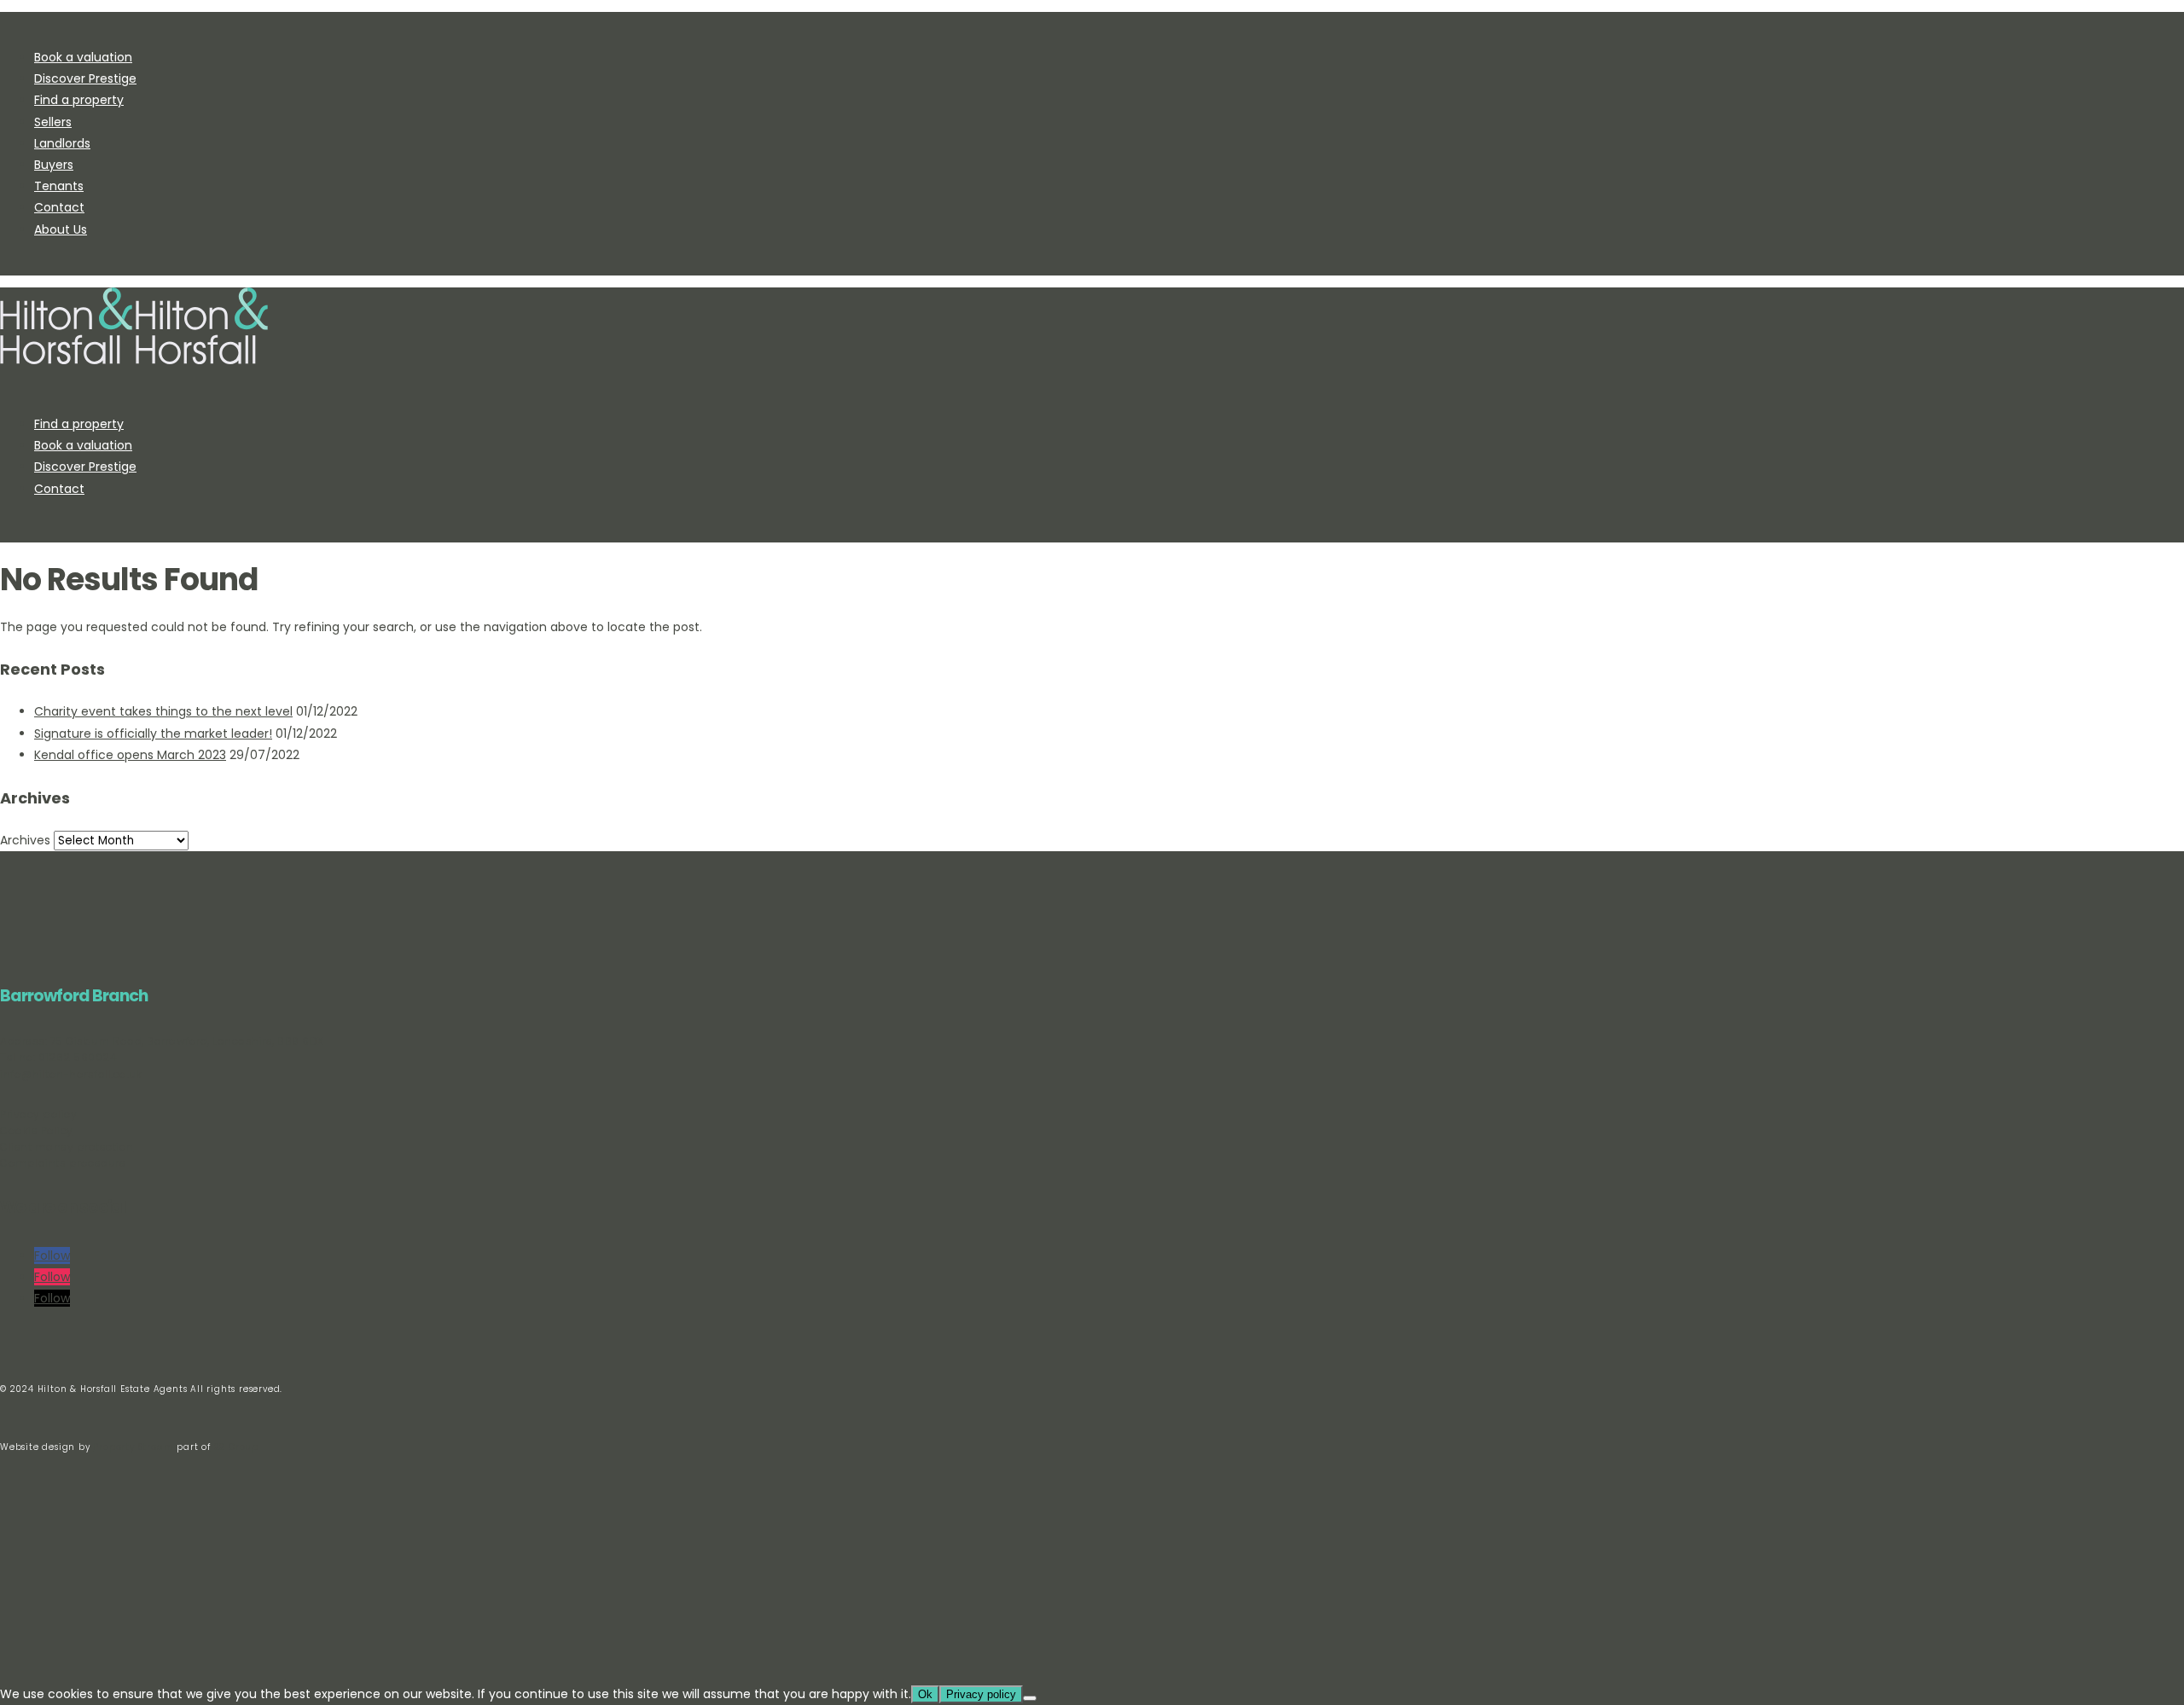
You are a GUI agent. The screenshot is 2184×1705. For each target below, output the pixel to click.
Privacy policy (38, 1114)
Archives (25, 840)
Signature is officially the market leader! (153, 734)
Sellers (53, 122)
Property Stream (133, 1447)
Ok (925, 1694)
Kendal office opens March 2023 (130, 755)
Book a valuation (83, 57)
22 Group (235, 1447)
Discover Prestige (85, 78)
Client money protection (67, 1147)
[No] (1030, 1698)
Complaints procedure (63, 1163)
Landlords (62, 143)
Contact (59, 207)
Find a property (79, 100)
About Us (61, 229)
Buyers (54, 165)
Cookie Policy (37, 1131)
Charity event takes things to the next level (163, 711)
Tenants (59, 186)
